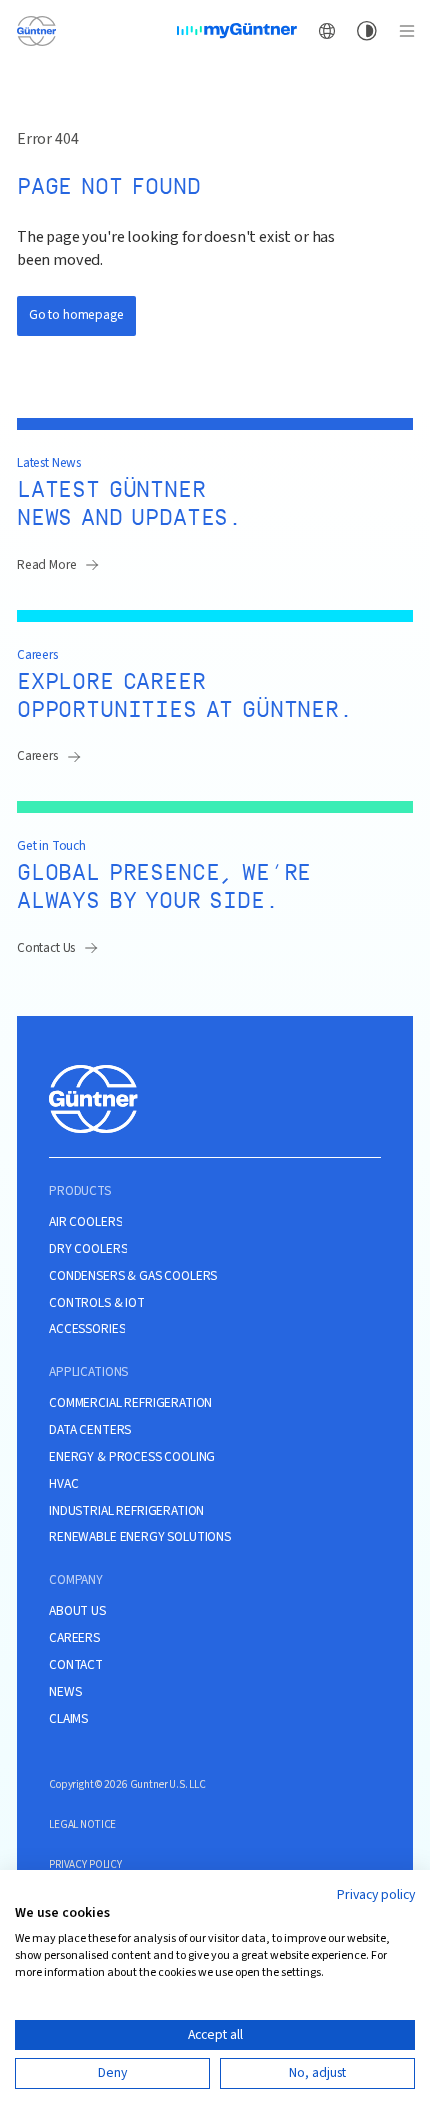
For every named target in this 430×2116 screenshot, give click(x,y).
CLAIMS (68, 1719)
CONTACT (76, 1665)
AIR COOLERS (85, 1222)
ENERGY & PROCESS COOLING (132, 1457)
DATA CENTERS (90, 1430)
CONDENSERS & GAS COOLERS (133, 1276)
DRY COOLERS (88, 1249)
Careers (37, 755)
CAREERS (74, 1638)
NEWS (65, 1692)
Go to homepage (76, 314)
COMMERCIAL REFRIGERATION (130, 1403)
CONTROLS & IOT (97, 1303)
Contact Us (46, 947)
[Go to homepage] (36, 30)
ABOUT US (77, 1611)
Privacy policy (376, 1895)
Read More (47, 564)
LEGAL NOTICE (82, 1824)
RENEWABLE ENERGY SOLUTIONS (140, 1537)
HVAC (63, 1484)
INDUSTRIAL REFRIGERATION (126, 1511)
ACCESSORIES (87, 1329)
